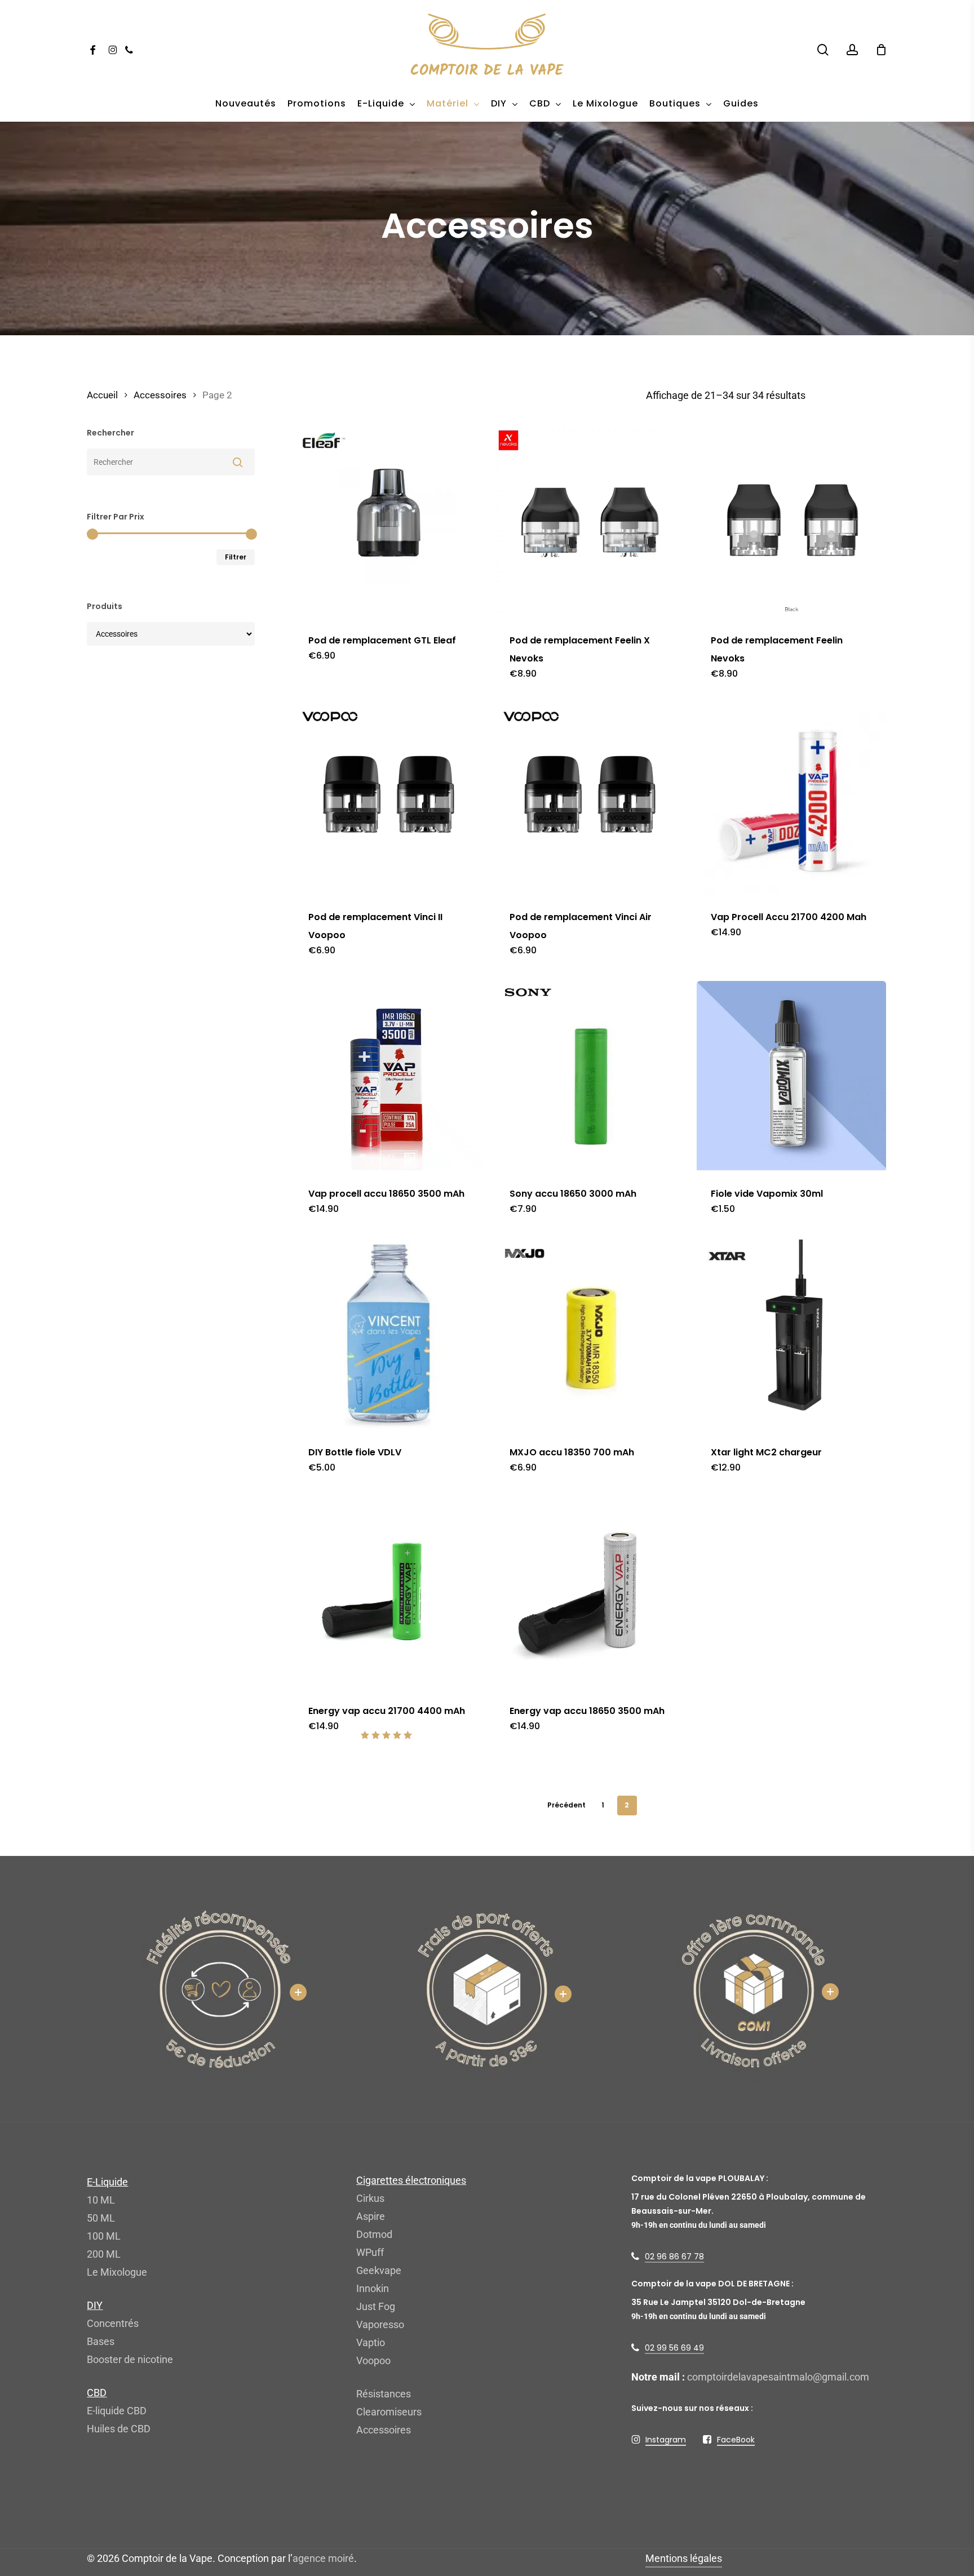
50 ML (101, 2218)
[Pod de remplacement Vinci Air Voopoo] (590, 799)
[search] (823, 50)
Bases (101, 2341)
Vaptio (371, 2342)
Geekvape (379, 2270)
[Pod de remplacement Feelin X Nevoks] (590, 522)
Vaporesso (380, 2324)
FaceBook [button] (736, 2440)
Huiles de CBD (119, 2429)
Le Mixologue (117, 2272)
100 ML (104, 2236)
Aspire (371, 2216)
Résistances (384, 2394)
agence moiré (323, 2558)
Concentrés (113, 2323)
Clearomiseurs (389, 2412)
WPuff (370, 2252)
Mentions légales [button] (684, 2558)
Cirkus (370, 2198)
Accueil (102, 395)
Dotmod (374, 2234)
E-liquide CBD (117, 2411)
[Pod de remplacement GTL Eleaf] (389, 522)
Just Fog (376, 2306)
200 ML (104, 2254)
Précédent (566, 1805)
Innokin (373, 2288)
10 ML (101, 2200)
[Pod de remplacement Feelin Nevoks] (791, 522)
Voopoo (373, 2360)
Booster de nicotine (130, 2359)
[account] (852, 50)
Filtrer (236, 557)
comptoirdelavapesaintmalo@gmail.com (778, 2377)
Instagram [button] (666, 2440)
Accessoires (160, 395)
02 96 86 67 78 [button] (674, 2257)
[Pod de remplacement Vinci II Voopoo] (389, 799)
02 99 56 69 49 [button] (674, 2348)
